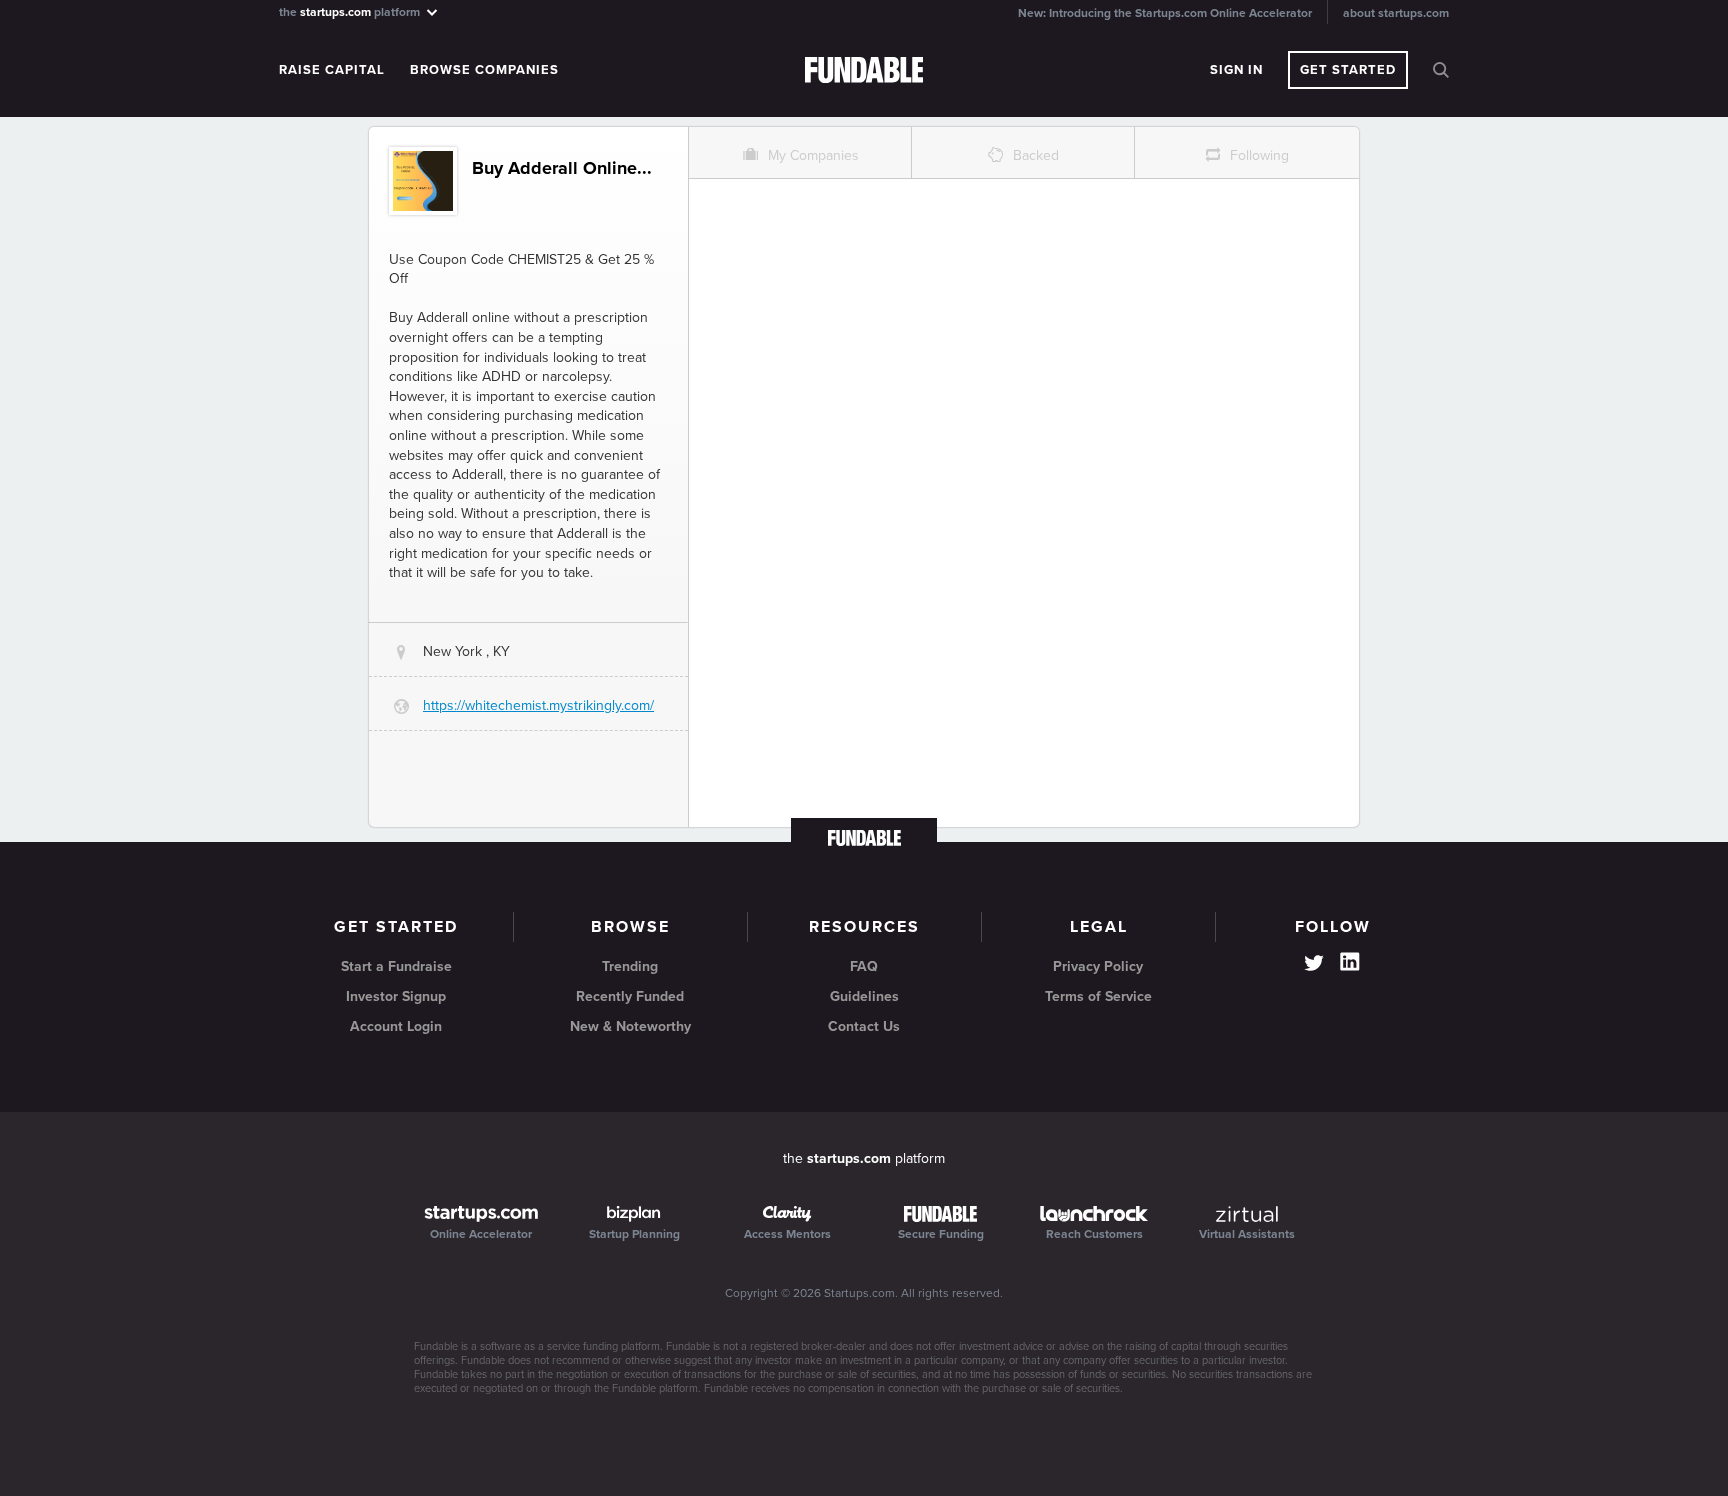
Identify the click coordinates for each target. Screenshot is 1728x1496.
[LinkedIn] (1350, 962)
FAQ (864, 966)
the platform (351, 11)
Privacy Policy (1098, 966)
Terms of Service (1098, 996)
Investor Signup (396, 996)
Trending (630, 966)
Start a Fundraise (396, 966)
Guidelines (864, 996)
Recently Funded (630, 996)
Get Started (1348, 70)
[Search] (1441, 70)
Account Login (396, 1026)
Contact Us (864, 1026)
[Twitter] (1314, 965)
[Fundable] (864, 71)
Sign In (1236, 70)
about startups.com (1396, 13)
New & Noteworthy (630, 1026)
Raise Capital (332, 70)
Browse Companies (484, 70)
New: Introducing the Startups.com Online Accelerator (1165, 13)
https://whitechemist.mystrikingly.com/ (538, 705)
